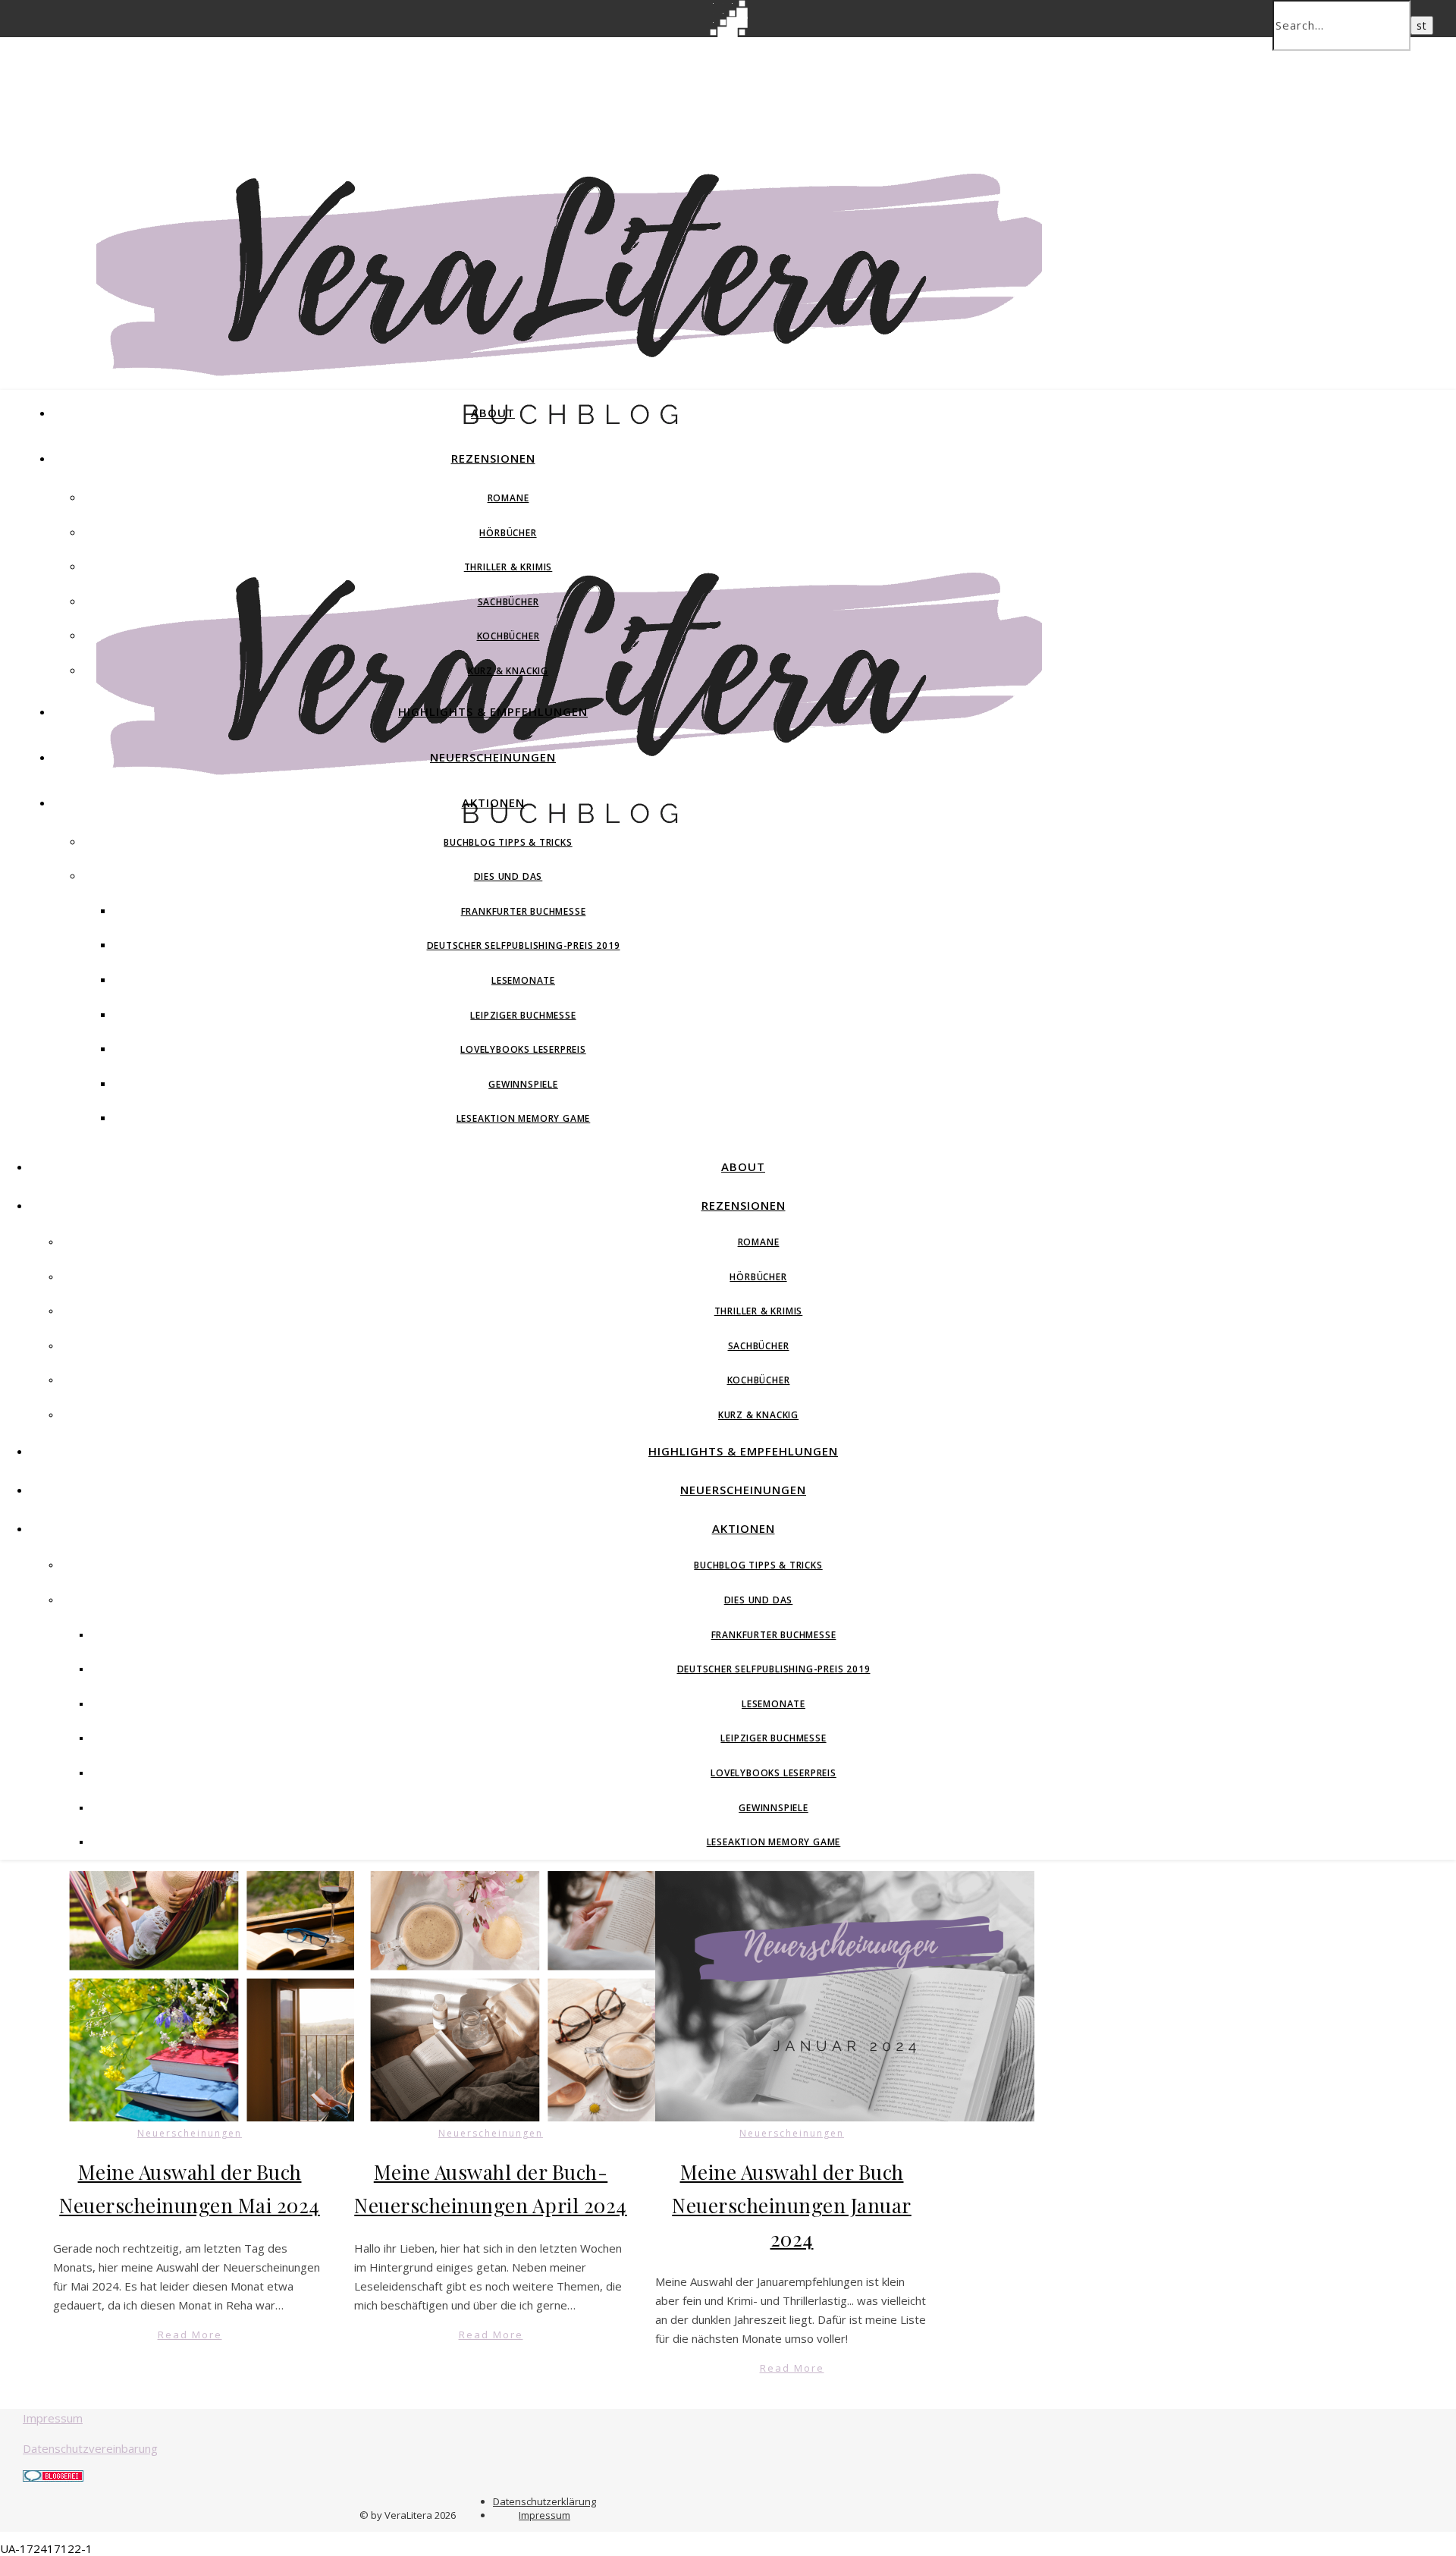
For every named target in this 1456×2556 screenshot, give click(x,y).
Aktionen (493, 802)
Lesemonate (523, 980)
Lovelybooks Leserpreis (523, 1049)
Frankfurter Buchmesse (524, 911)
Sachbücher (508, 602)
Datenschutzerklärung (544, 2501)
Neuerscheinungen (493, 757)
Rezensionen (493, 458)
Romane (508, 498)
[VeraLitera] (569, 432)
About (493, 413)
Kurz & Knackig (508, 671)
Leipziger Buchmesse (523, 1015)
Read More (190, 2335)
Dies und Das (508, 876)
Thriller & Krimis (508, 567)
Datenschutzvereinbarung (90, 2448)
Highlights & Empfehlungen (493, 711)
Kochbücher (508, 636)
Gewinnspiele (523, 1084)
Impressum (53, 2418)
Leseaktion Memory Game (524, 1118)
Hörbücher (508, 533)
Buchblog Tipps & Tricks (508, 842)
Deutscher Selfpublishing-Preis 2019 (524, 945)
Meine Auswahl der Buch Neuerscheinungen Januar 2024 (792, 2205)
